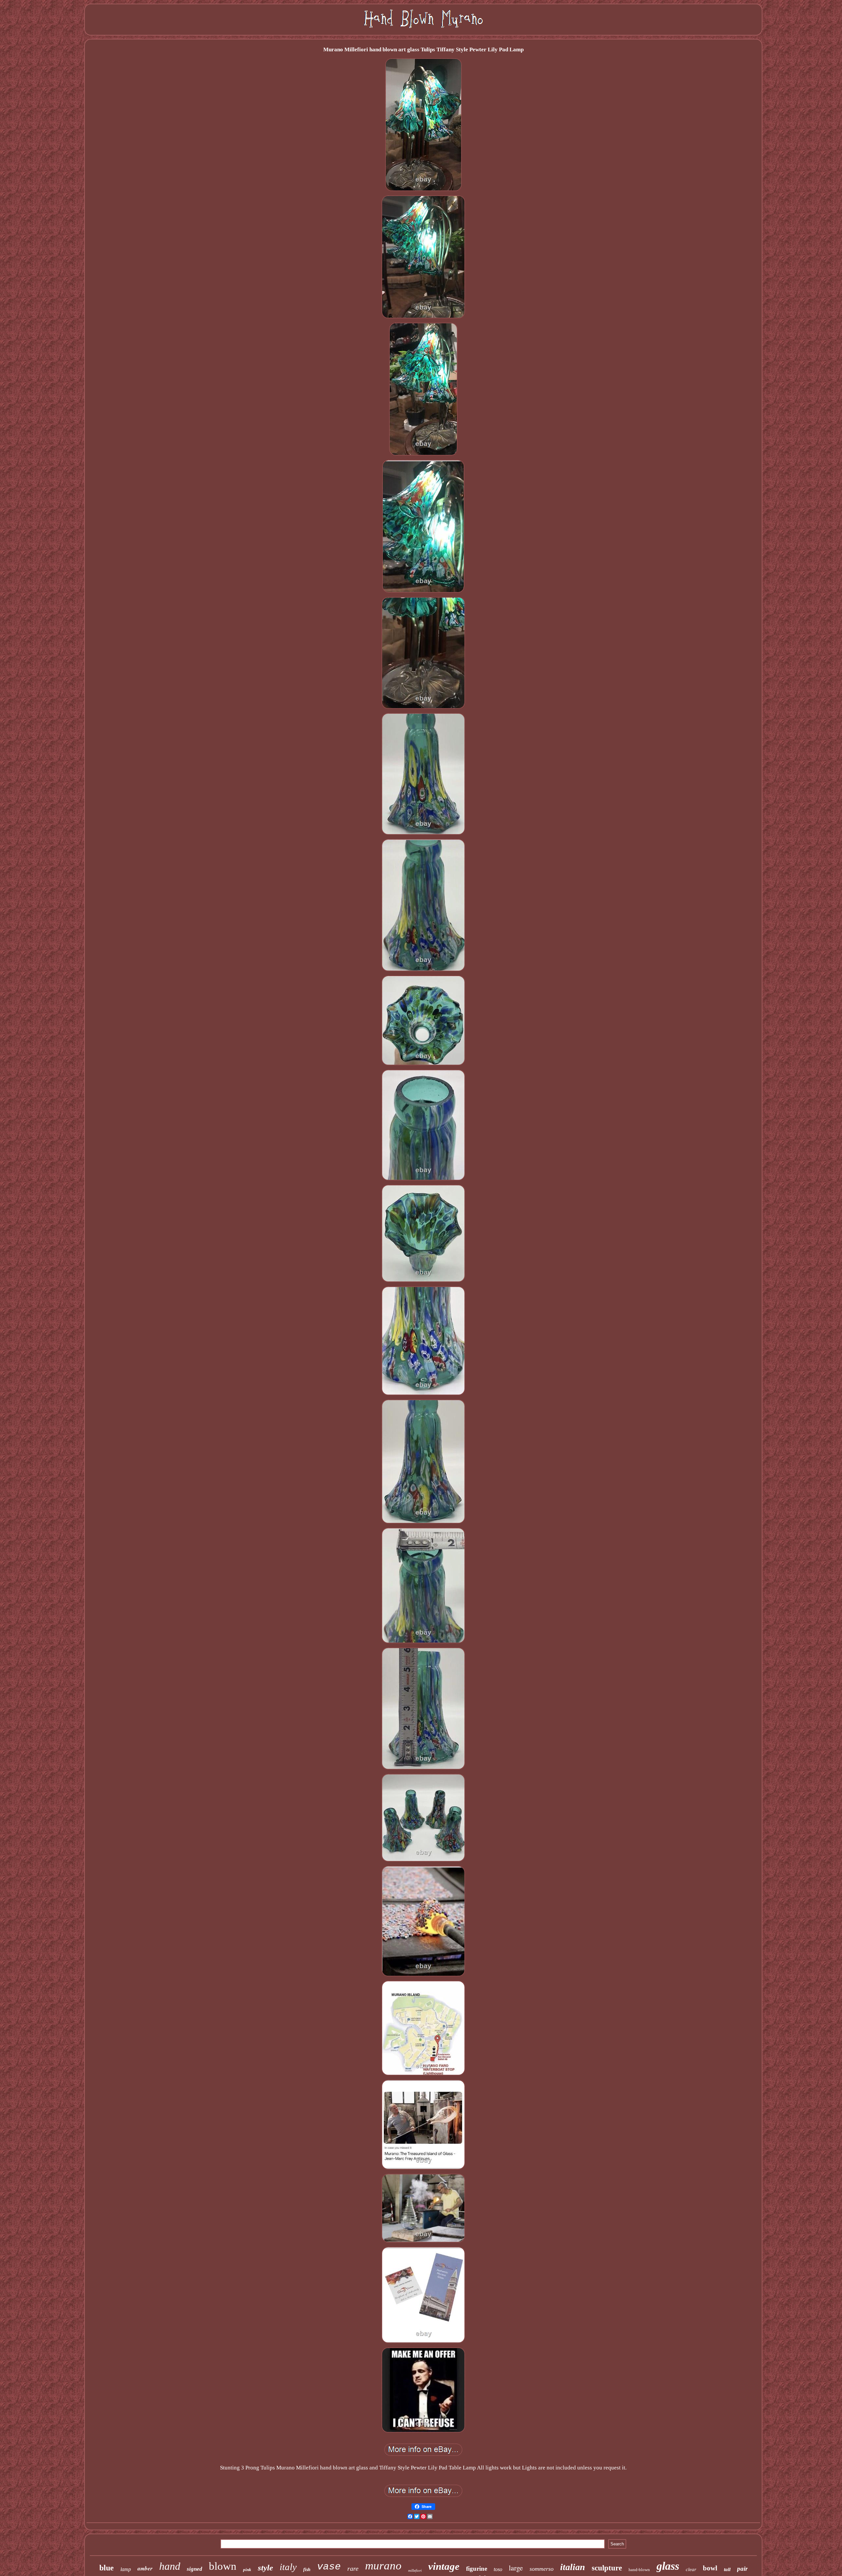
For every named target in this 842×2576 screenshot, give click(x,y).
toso (498, 2569)
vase (329, 2567)
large (516, 2568)
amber (145, 2568)
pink (247, 2570)
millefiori (415, 2570)
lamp (126, 2569)
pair (742, 2569)
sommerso (542, 2569)
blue (107, 2568)
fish (307, 2570)
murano (383, 2566)
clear (691, 2569)
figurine (477, 2569)
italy (288, 2567)
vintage (444, 2566)
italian (573, 2567)
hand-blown (639, 2570)
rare (353, 2568)
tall (727, 2569)
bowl (710, 2568)
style (265, 2568)
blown (223, 2566)
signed (195, 2569)
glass (668, 2566)
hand (170, 2566)
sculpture (607, 2568)
